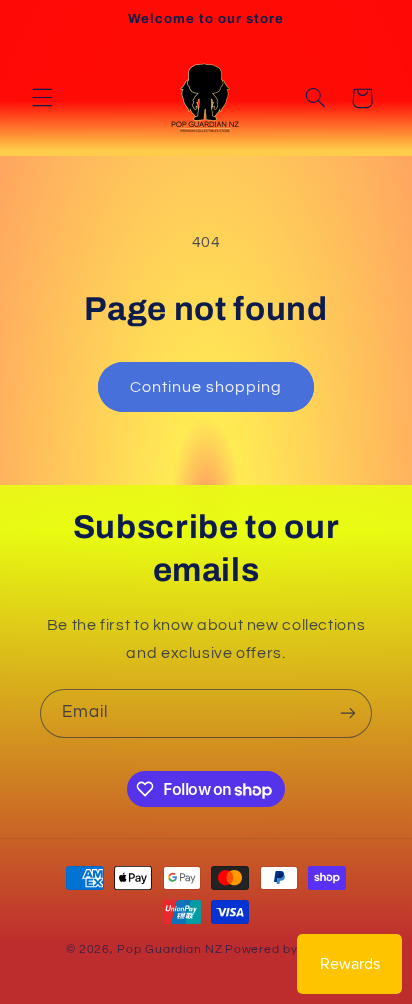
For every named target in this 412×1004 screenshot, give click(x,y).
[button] (42, 98)
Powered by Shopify (285, 949)
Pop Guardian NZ (169, 949)
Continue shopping (206, 387)
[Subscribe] (348, 713)
